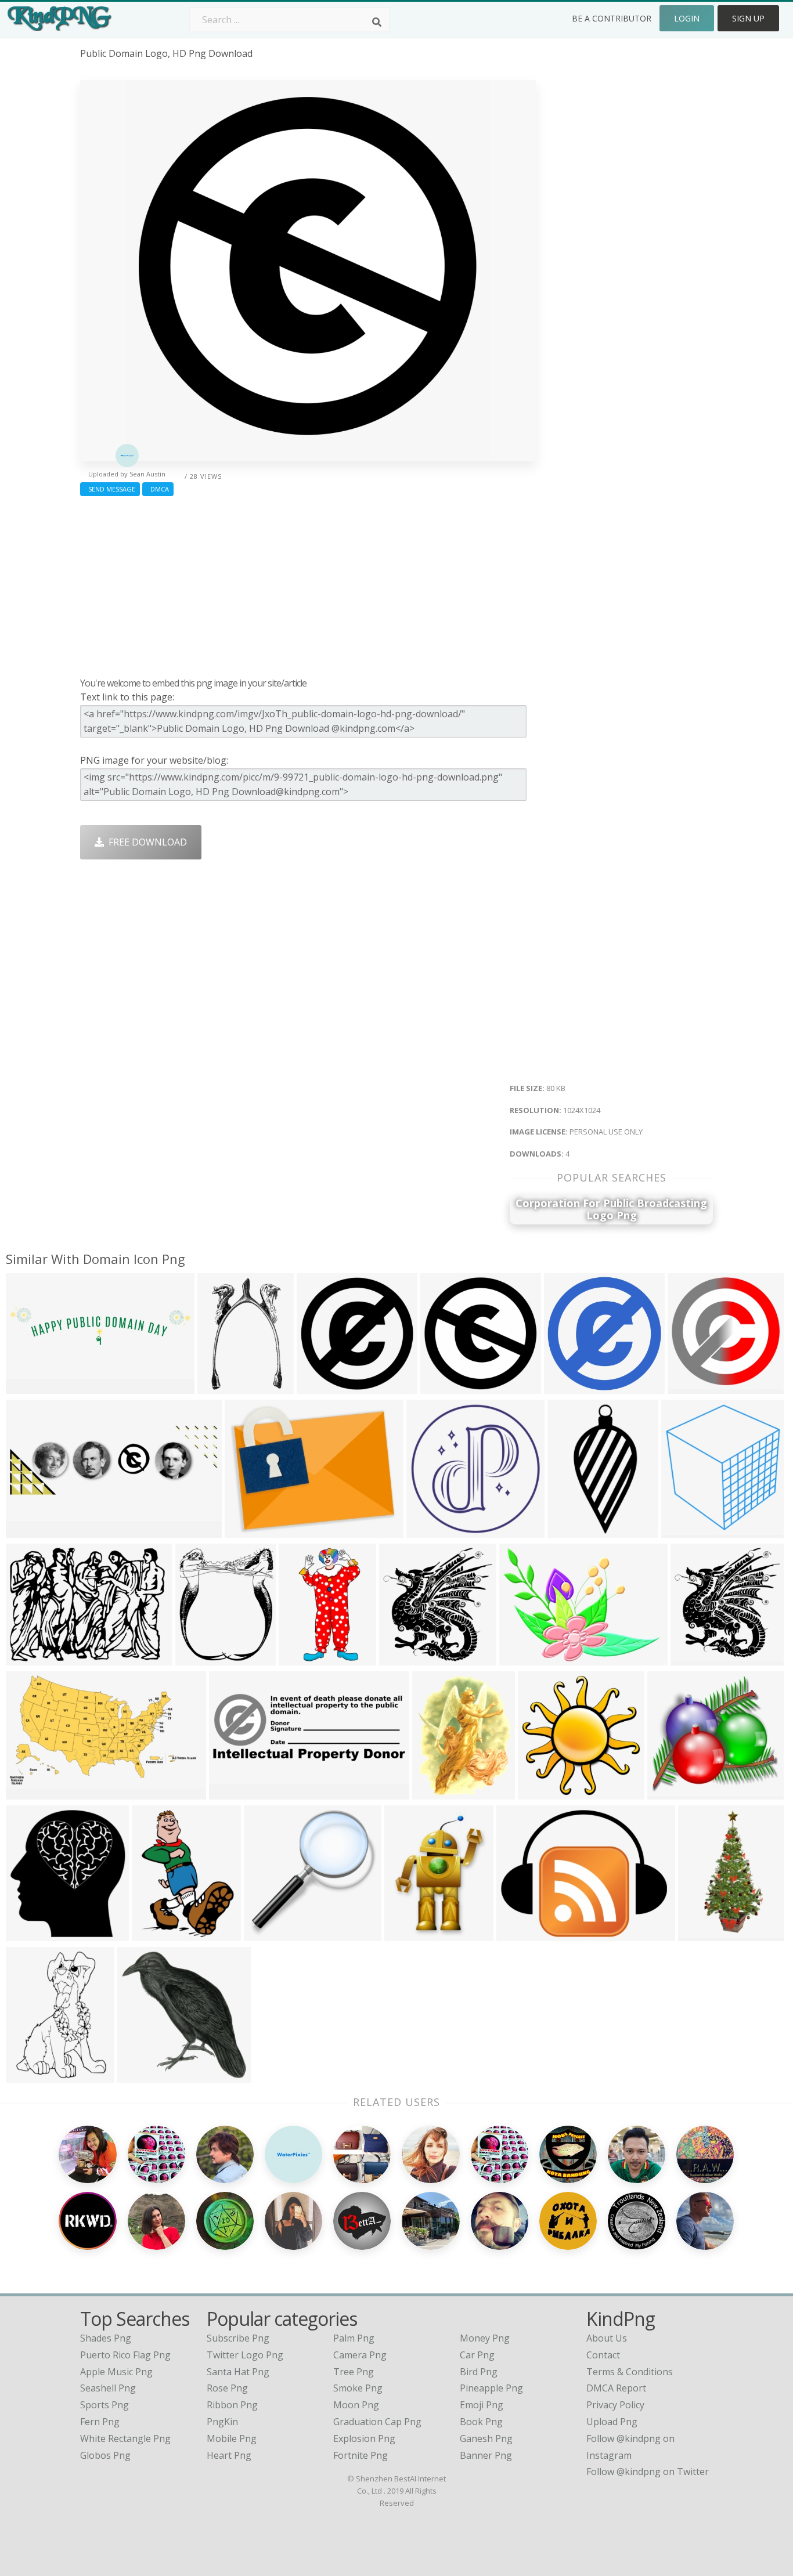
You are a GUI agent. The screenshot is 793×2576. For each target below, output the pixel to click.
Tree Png (354, 2372)
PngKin (222, 2422)
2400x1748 (32, 1658)
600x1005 (303, 1658)
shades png (106, 2338)
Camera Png (360, 2355)
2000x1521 (523, 1934)
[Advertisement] (308, 584)
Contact (603, 2355)
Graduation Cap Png (377, 2422)
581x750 (434, 1792)
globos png (105, 2455)
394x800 (569, 1531)
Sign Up (748, 18)
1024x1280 (704, 1934)
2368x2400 (144, 2075)
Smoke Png (358, 2388)
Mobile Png (232, 2438)
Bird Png (479, 2372)
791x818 (401, 1658)
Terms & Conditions (630, 2372)
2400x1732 (526, 1658)
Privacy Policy (615, 2405)
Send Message (110, 489)
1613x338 (30, 1387)
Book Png (481, 2422)
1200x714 (30, 1792)
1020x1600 (224, 1387)
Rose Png (227, 2388)
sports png (104, 2405)
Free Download (145, 842)
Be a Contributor (612, 18)
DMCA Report (616, 2388)
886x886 (692, 1658)
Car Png (477, 2355)
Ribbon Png (232, 2405)
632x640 (540, 1792)
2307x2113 (674, 1792)
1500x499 (30, 1531)
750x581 (246, 1531)
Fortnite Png (361, 2455)
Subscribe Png (238, 2338)
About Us (607, 2338)
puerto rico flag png (125, 2355)
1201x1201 (433, 1531)
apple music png (116, 2372)
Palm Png (354, 2338)
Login (687, 18)
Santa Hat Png (238, 2372)
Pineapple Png (491, 2388)
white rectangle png (125, 2438)
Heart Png (229, 2455)
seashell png (108, 2388)
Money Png (485, 2338)
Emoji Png (482, 2405)
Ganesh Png (486, 2438)
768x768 (689, 1387)
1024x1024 (323, 1387)
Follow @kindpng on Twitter (648, 2472)
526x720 (154, 1934)
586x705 (197, 1658)
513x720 (28, 2075)
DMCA (158, 489)
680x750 (28, 1934)
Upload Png (612, 2422)
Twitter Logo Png (245, 2355)
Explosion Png (364, 2438)
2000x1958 (270, 1934)
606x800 (406, 1934)
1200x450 (233, 1792)
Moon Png (356, 2405)
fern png (100, 2422)
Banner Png (486, 2455)
